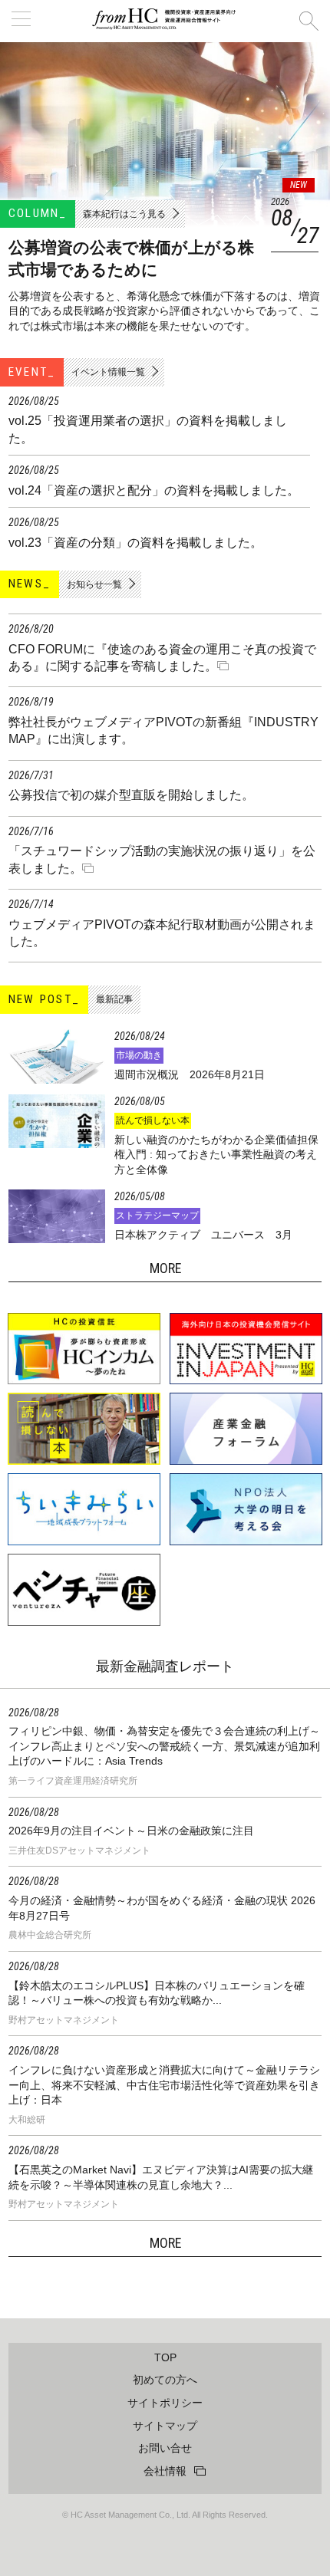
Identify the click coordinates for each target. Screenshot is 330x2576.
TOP (165, 2357)
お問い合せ (165, 2448)
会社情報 (165, 2471)
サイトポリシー (165, 2403)
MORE (165, 2243)
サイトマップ (165, 2426)
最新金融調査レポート (165, 1666)
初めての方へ (165, 2380)
